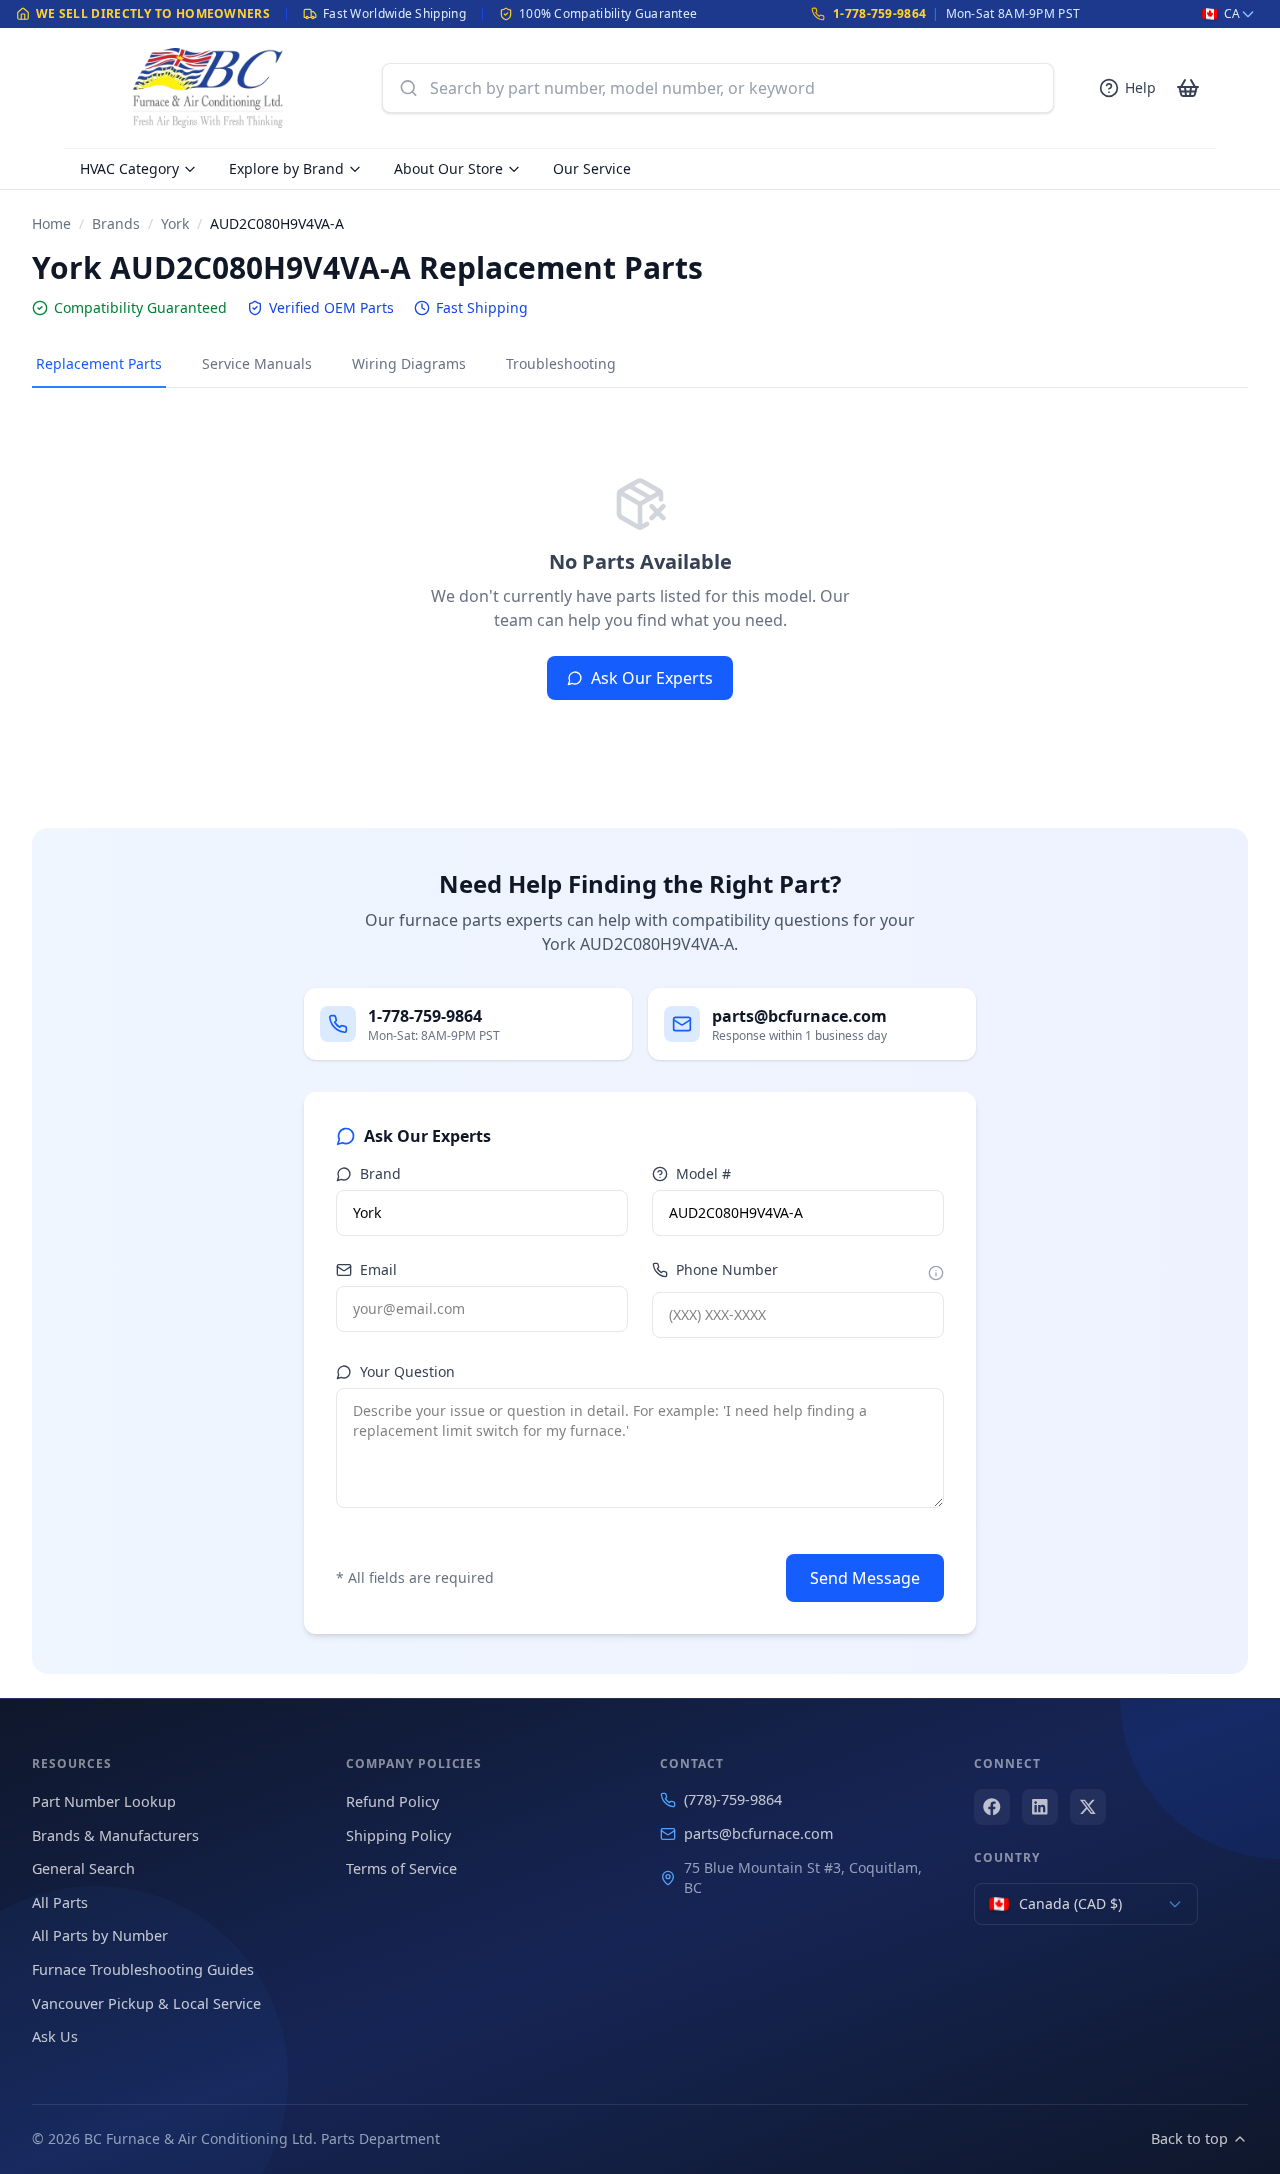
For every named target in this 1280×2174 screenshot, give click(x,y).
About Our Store (448, 168)
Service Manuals (257, 363)
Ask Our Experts (652, 678)
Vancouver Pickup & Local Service (146, 2003)
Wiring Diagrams (409, 363)
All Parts (60, 1902)
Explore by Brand (286, 168)
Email (378, 1269)
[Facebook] (992, 1807)
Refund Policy (392, 1801)
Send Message (865, 1578)
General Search (83, 1868)
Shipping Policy (398, 1835)
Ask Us (55, 2036)
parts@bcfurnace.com (758, 1833)
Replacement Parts (99, 363)
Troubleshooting (561, 363)
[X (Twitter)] (1088, 1807)
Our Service (592, 168)
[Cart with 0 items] (1188, 88)
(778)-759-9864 (733, 1799)
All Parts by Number (100, 1935)
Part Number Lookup (104, 1801)
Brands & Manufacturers (115, 1835)
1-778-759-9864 (879, 13)
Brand (380, 1173)
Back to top (1189, 2138)
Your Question (407, 1371)
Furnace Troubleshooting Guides (143, 1969)
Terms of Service (401, 1868)
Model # (703, 1173)
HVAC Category (129, 168)
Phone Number (727, 1269)
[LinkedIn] (1040, 1807)
